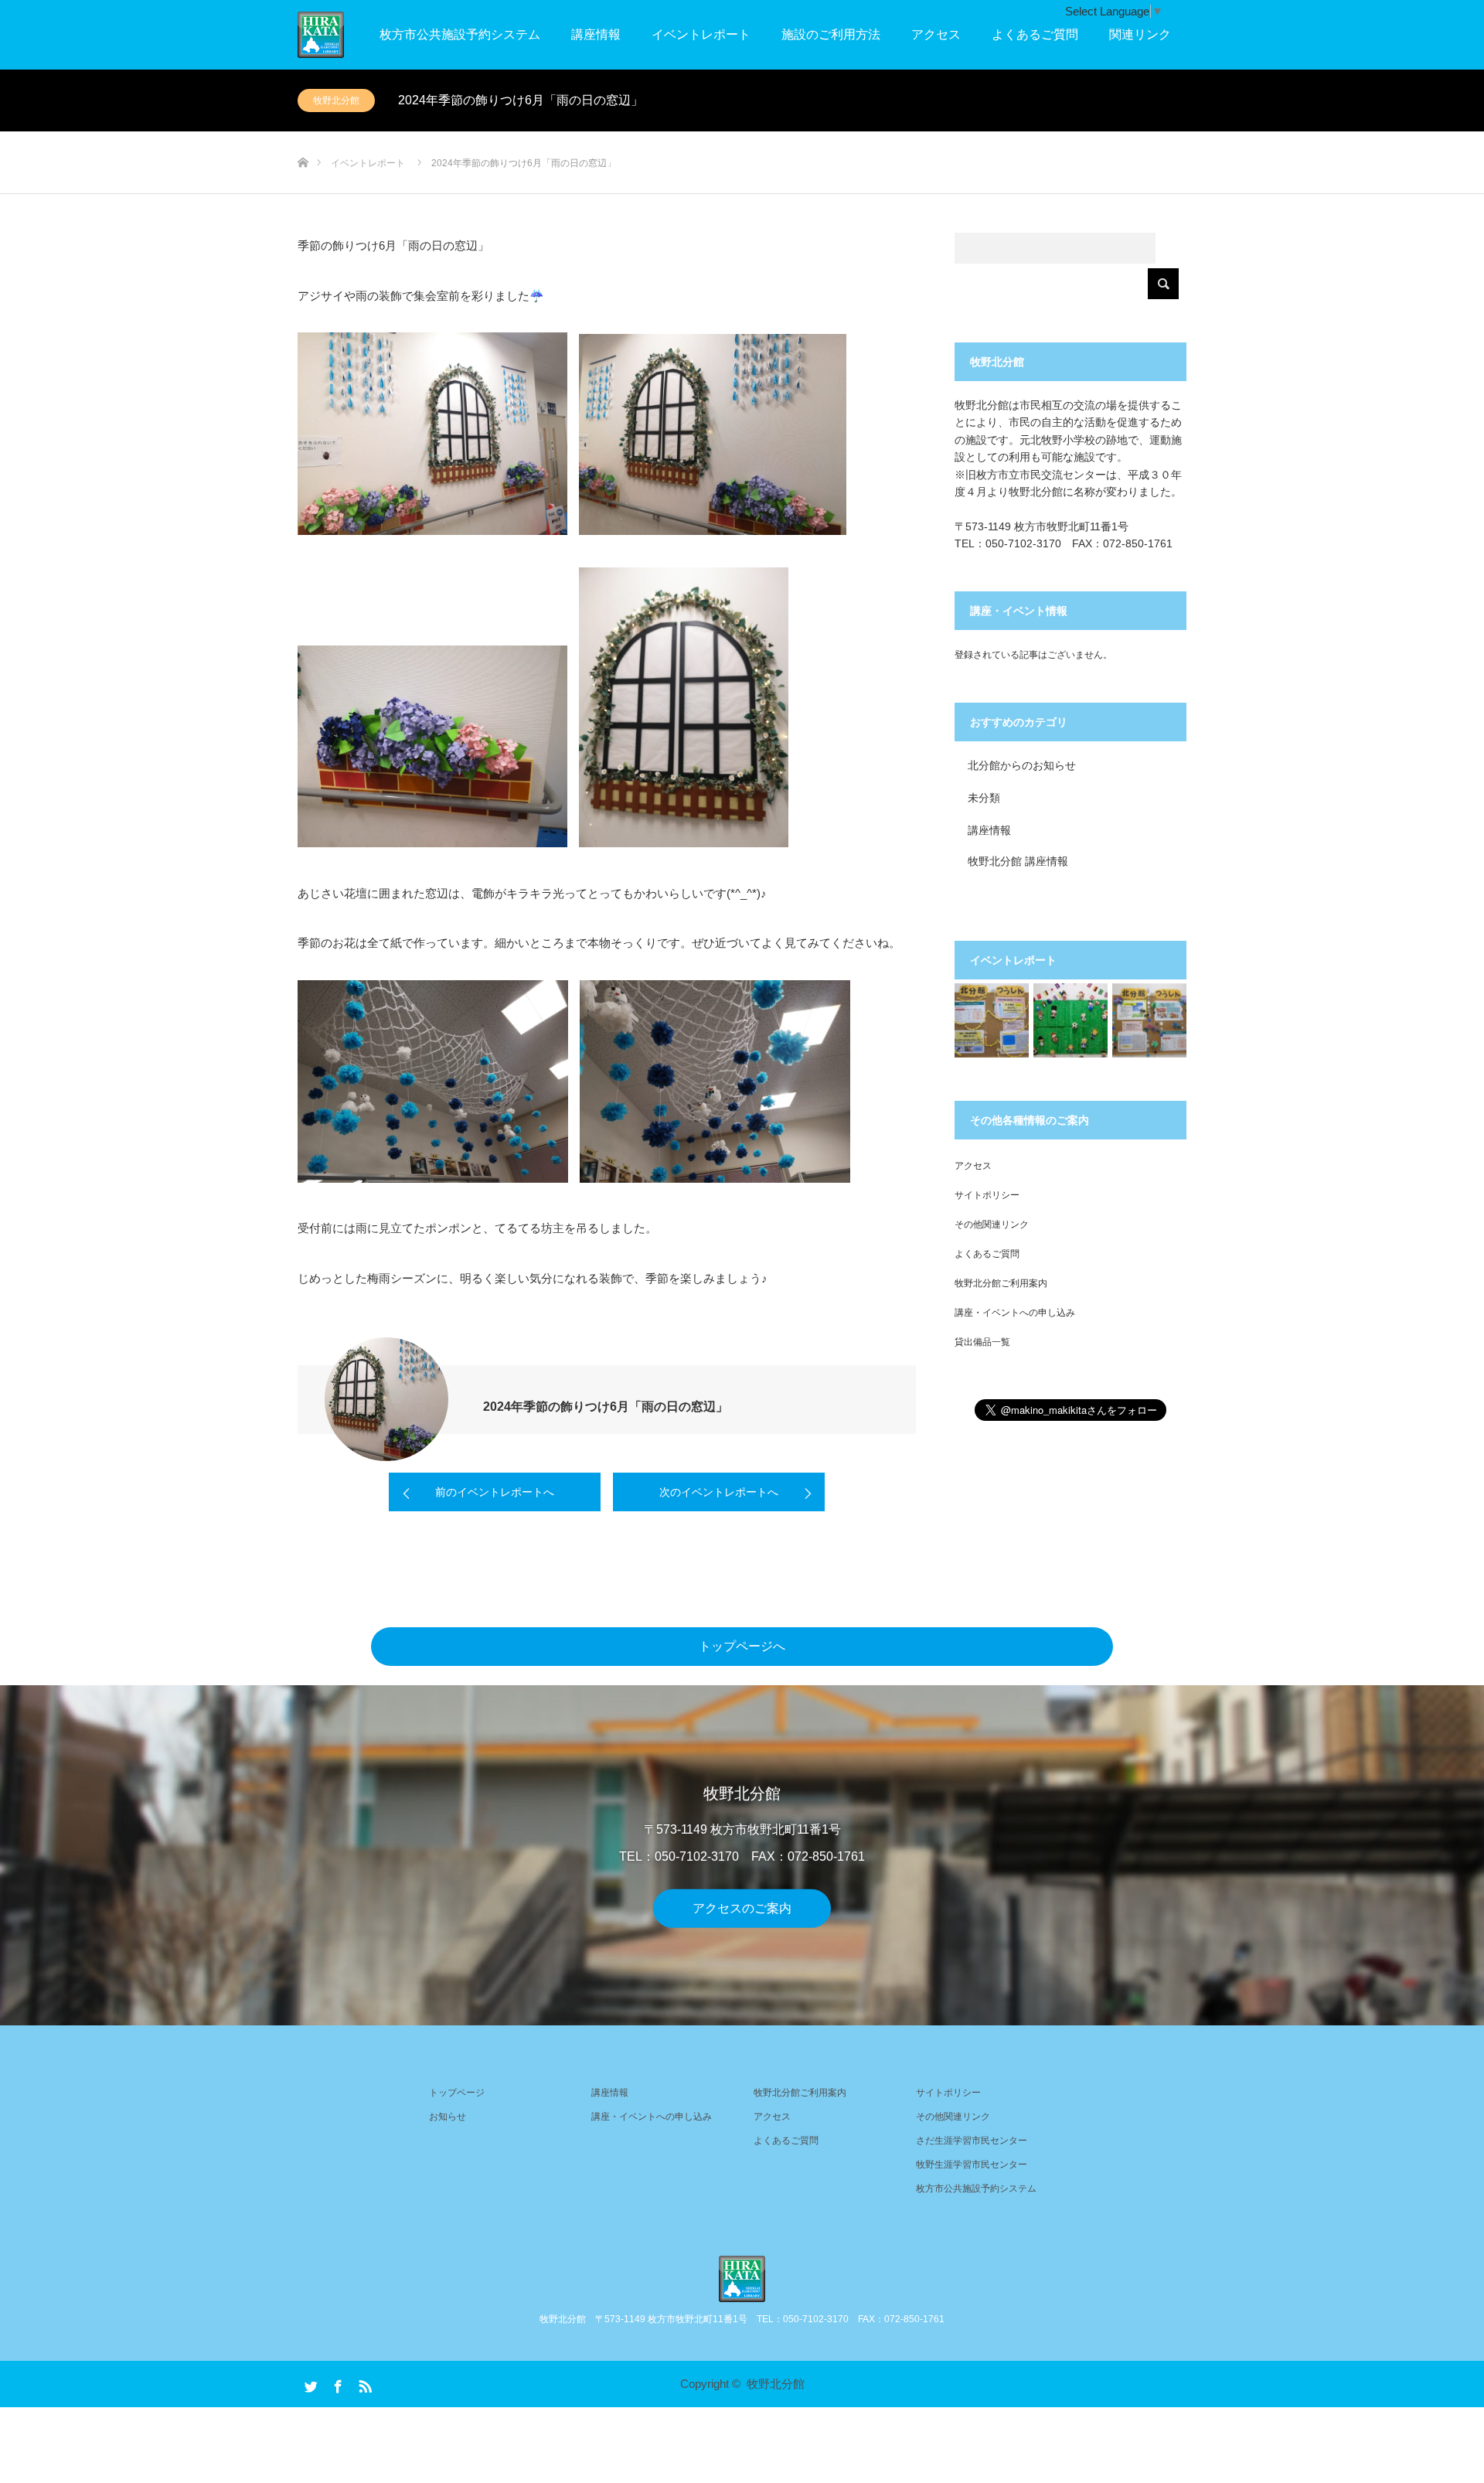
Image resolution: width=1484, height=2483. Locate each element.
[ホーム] (303, 137)
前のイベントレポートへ (495, 1492)
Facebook (336, 2383)
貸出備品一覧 (982, 1342)
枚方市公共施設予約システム (460, 34)
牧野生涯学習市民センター (972, 2165)
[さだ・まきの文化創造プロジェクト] (344, 35)
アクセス (936, 34)
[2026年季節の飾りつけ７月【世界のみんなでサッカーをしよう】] (1070, 1020)
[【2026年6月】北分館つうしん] (1149, 1020)
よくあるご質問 (1035, 34)
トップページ (457, 2093)
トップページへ (742, 1646)
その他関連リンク (992, 1224)
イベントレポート (701, 34)
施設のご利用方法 (831, 34)
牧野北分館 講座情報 (1018, 861)
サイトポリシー (987, 1195)
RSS (363, 2383)
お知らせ (448, 2117)
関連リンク (1140, 34)
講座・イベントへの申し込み (1015, 1313)
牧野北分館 (336, 100)
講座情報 (596, 34)
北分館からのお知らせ (1022, 765)
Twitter (309, 2383)
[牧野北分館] (742, 2279)
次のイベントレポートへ (719, 1492)
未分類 (984, 798)
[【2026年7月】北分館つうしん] (992, 1020)
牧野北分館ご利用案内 (1001, 1283)
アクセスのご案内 (742, 1908)
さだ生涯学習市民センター (972, 2141)
